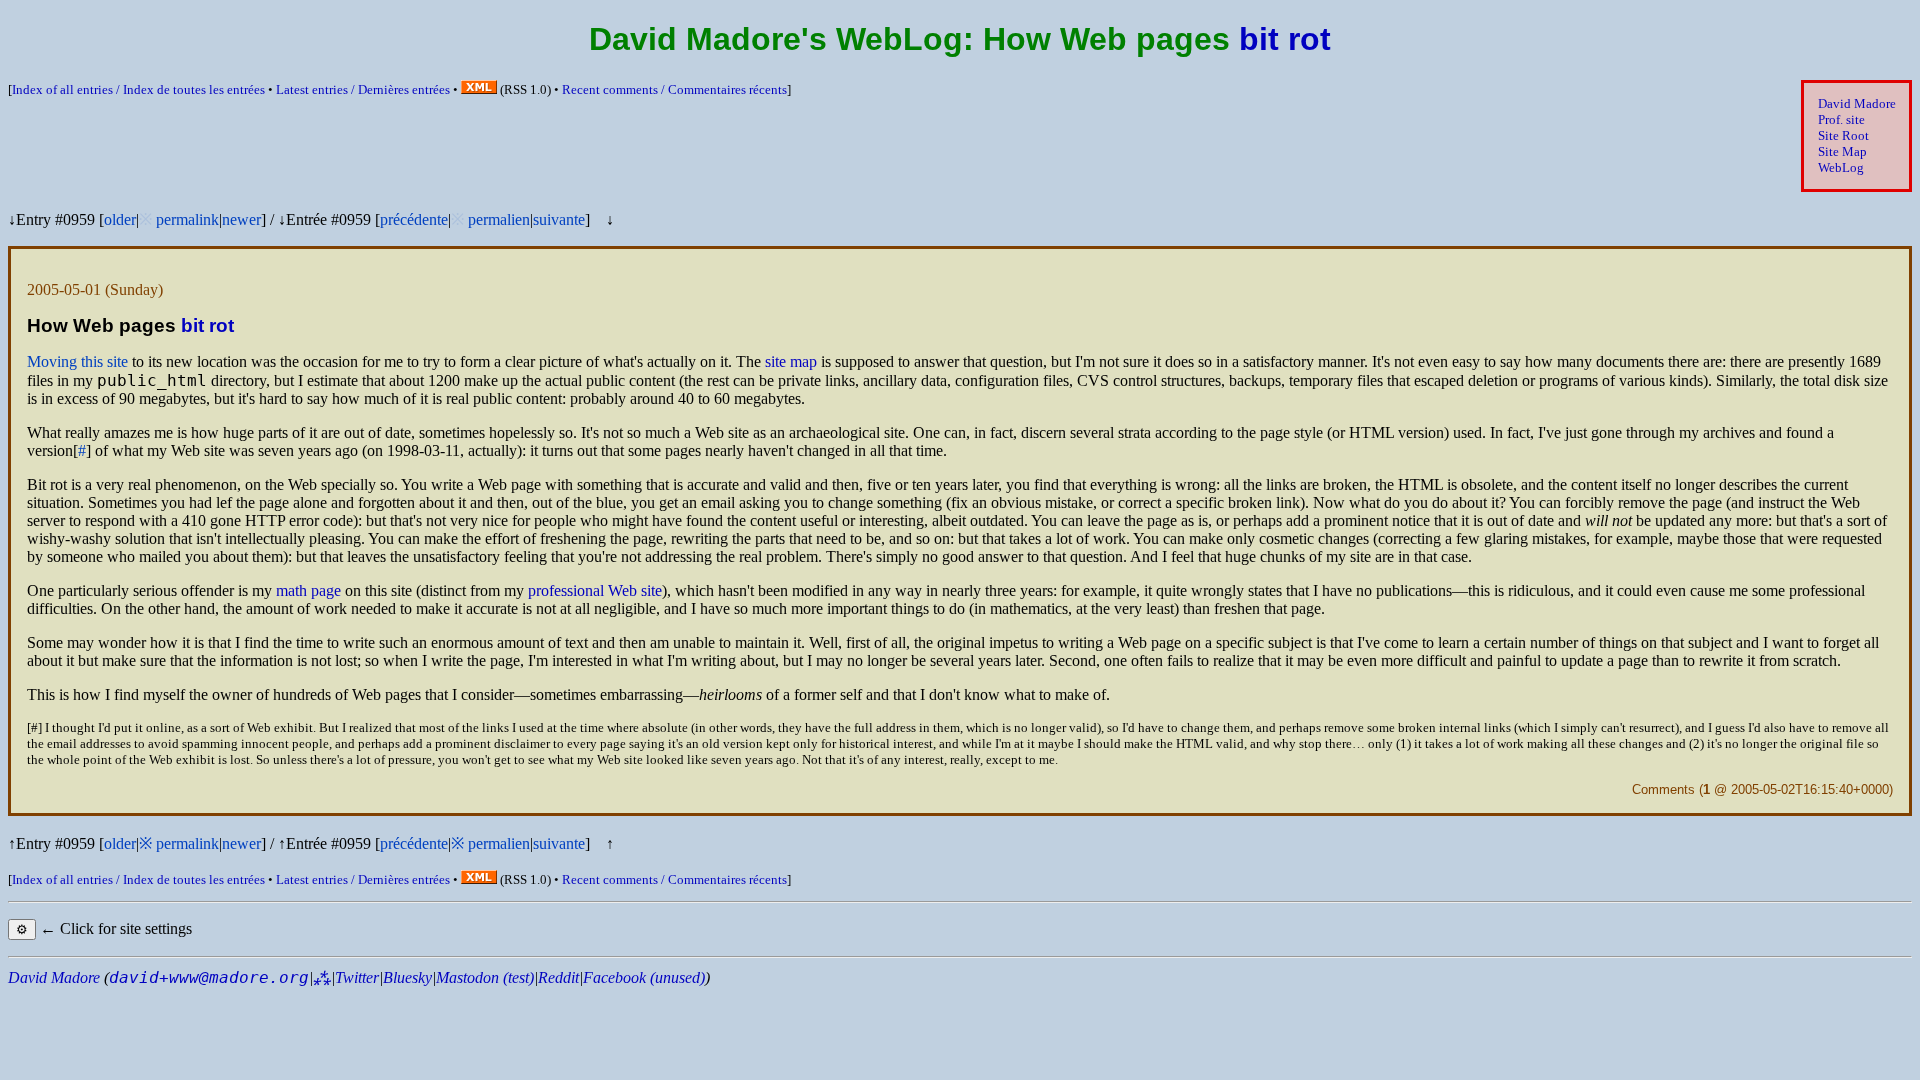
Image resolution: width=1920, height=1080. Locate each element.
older (120, 219)
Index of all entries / (138, 89)
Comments (1663, 789)
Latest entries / (363, 89)
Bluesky (407, 977)
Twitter (357, 977)
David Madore (1857, 103)
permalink (187, 219)
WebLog (1841, 167)
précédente (414, 219)
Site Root (1843, 135)
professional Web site (595, 590)
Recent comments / (674, 89)
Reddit (558, 977)
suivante (559, 219)
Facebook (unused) (644, 977)
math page (308, 590)
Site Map (1842, 151)
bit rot (1285, 39)
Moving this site (77, 361)
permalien (499, 219)
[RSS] (479, 89)
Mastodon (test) (485, 977)
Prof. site (1841, 119)
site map (791, 361)
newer (241, 219)
